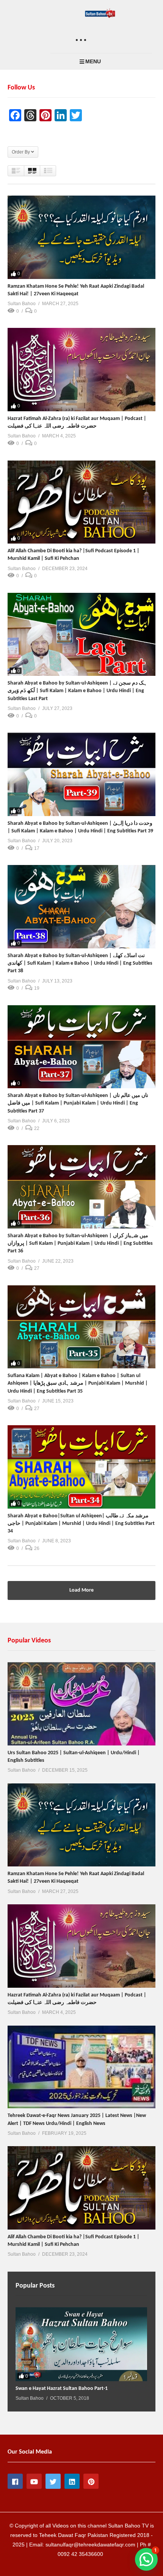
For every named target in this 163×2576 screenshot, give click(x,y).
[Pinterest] (91, 2481)
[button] (146, 2559)
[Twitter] (53, 2481)
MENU (93, 61)
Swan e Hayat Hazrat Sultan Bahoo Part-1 (62, 2389)
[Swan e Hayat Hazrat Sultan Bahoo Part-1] (81, 2344)
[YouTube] (34, 2481)
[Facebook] (15, 2481)
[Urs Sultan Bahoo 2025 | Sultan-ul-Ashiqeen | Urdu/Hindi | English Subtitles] (81, 1704)
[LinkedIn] (72, 2481)
